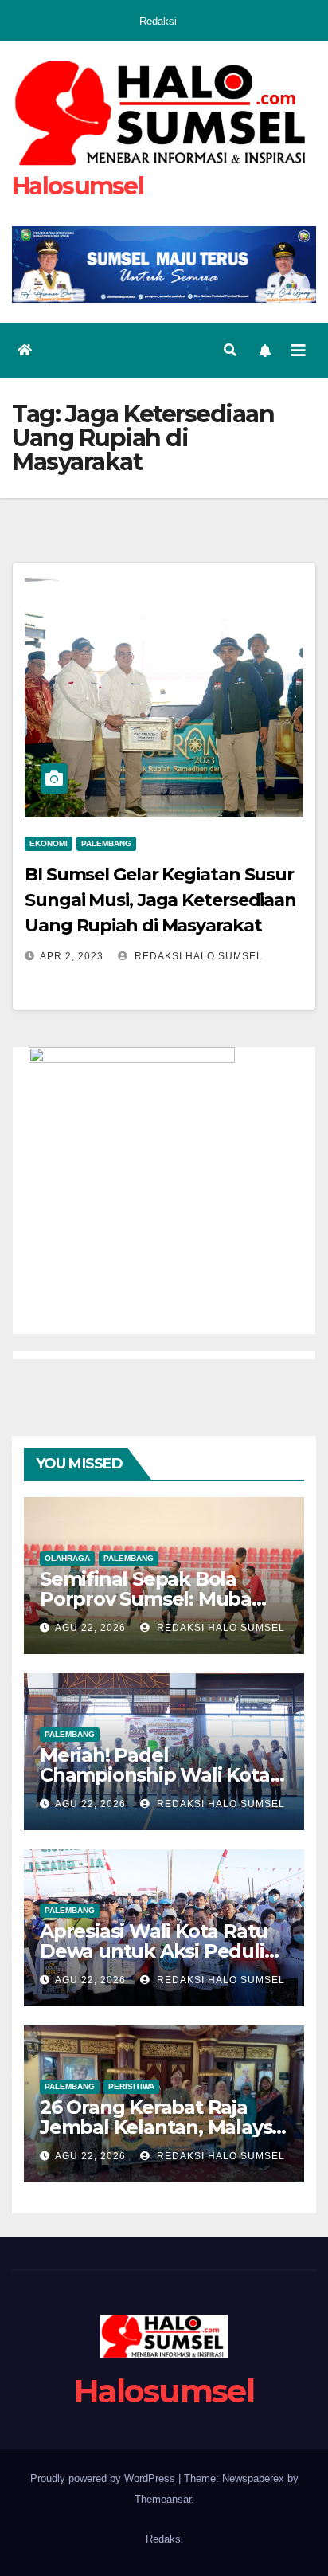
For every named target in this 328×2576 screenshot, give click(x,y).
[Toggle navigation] (299, 351)
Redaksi (158, 21)
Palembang (106, 843)
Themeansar (163, 2499)
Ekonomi (49, 843)
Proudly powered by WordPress (104, 2478)
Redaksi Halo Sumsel (197, 956)
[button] (230, 350)
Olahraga (67, 1558)
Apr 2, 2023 (72, 956)
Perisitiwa (131, 2086)
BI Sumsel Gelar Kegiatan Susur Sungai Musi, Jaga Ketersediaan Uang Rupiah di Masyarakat (160, 900)
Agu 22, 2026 (90, 1628)
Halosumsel (78, 186)
